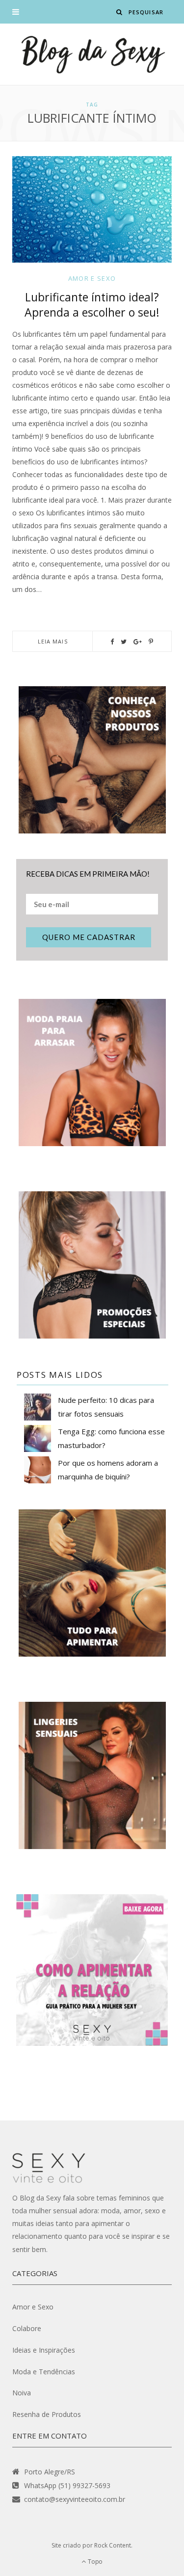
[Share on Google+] (138, 642)
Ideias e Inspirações (44, 2350)
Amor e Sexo (92, 278)
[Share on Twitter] (124, 642)
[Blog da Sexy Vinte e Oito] (92, 54)
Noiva (22, 2393)
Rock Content (113, 2545)
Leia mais (53, 641)
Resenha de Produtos (47, 2414)
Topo (95, 2562)
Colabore (27, 2328)
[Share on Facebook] (112, 642)
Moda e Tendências (44, 2372)
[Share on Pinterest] (151, 642)
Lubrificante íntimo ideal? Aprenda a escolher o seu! (92, 305)
